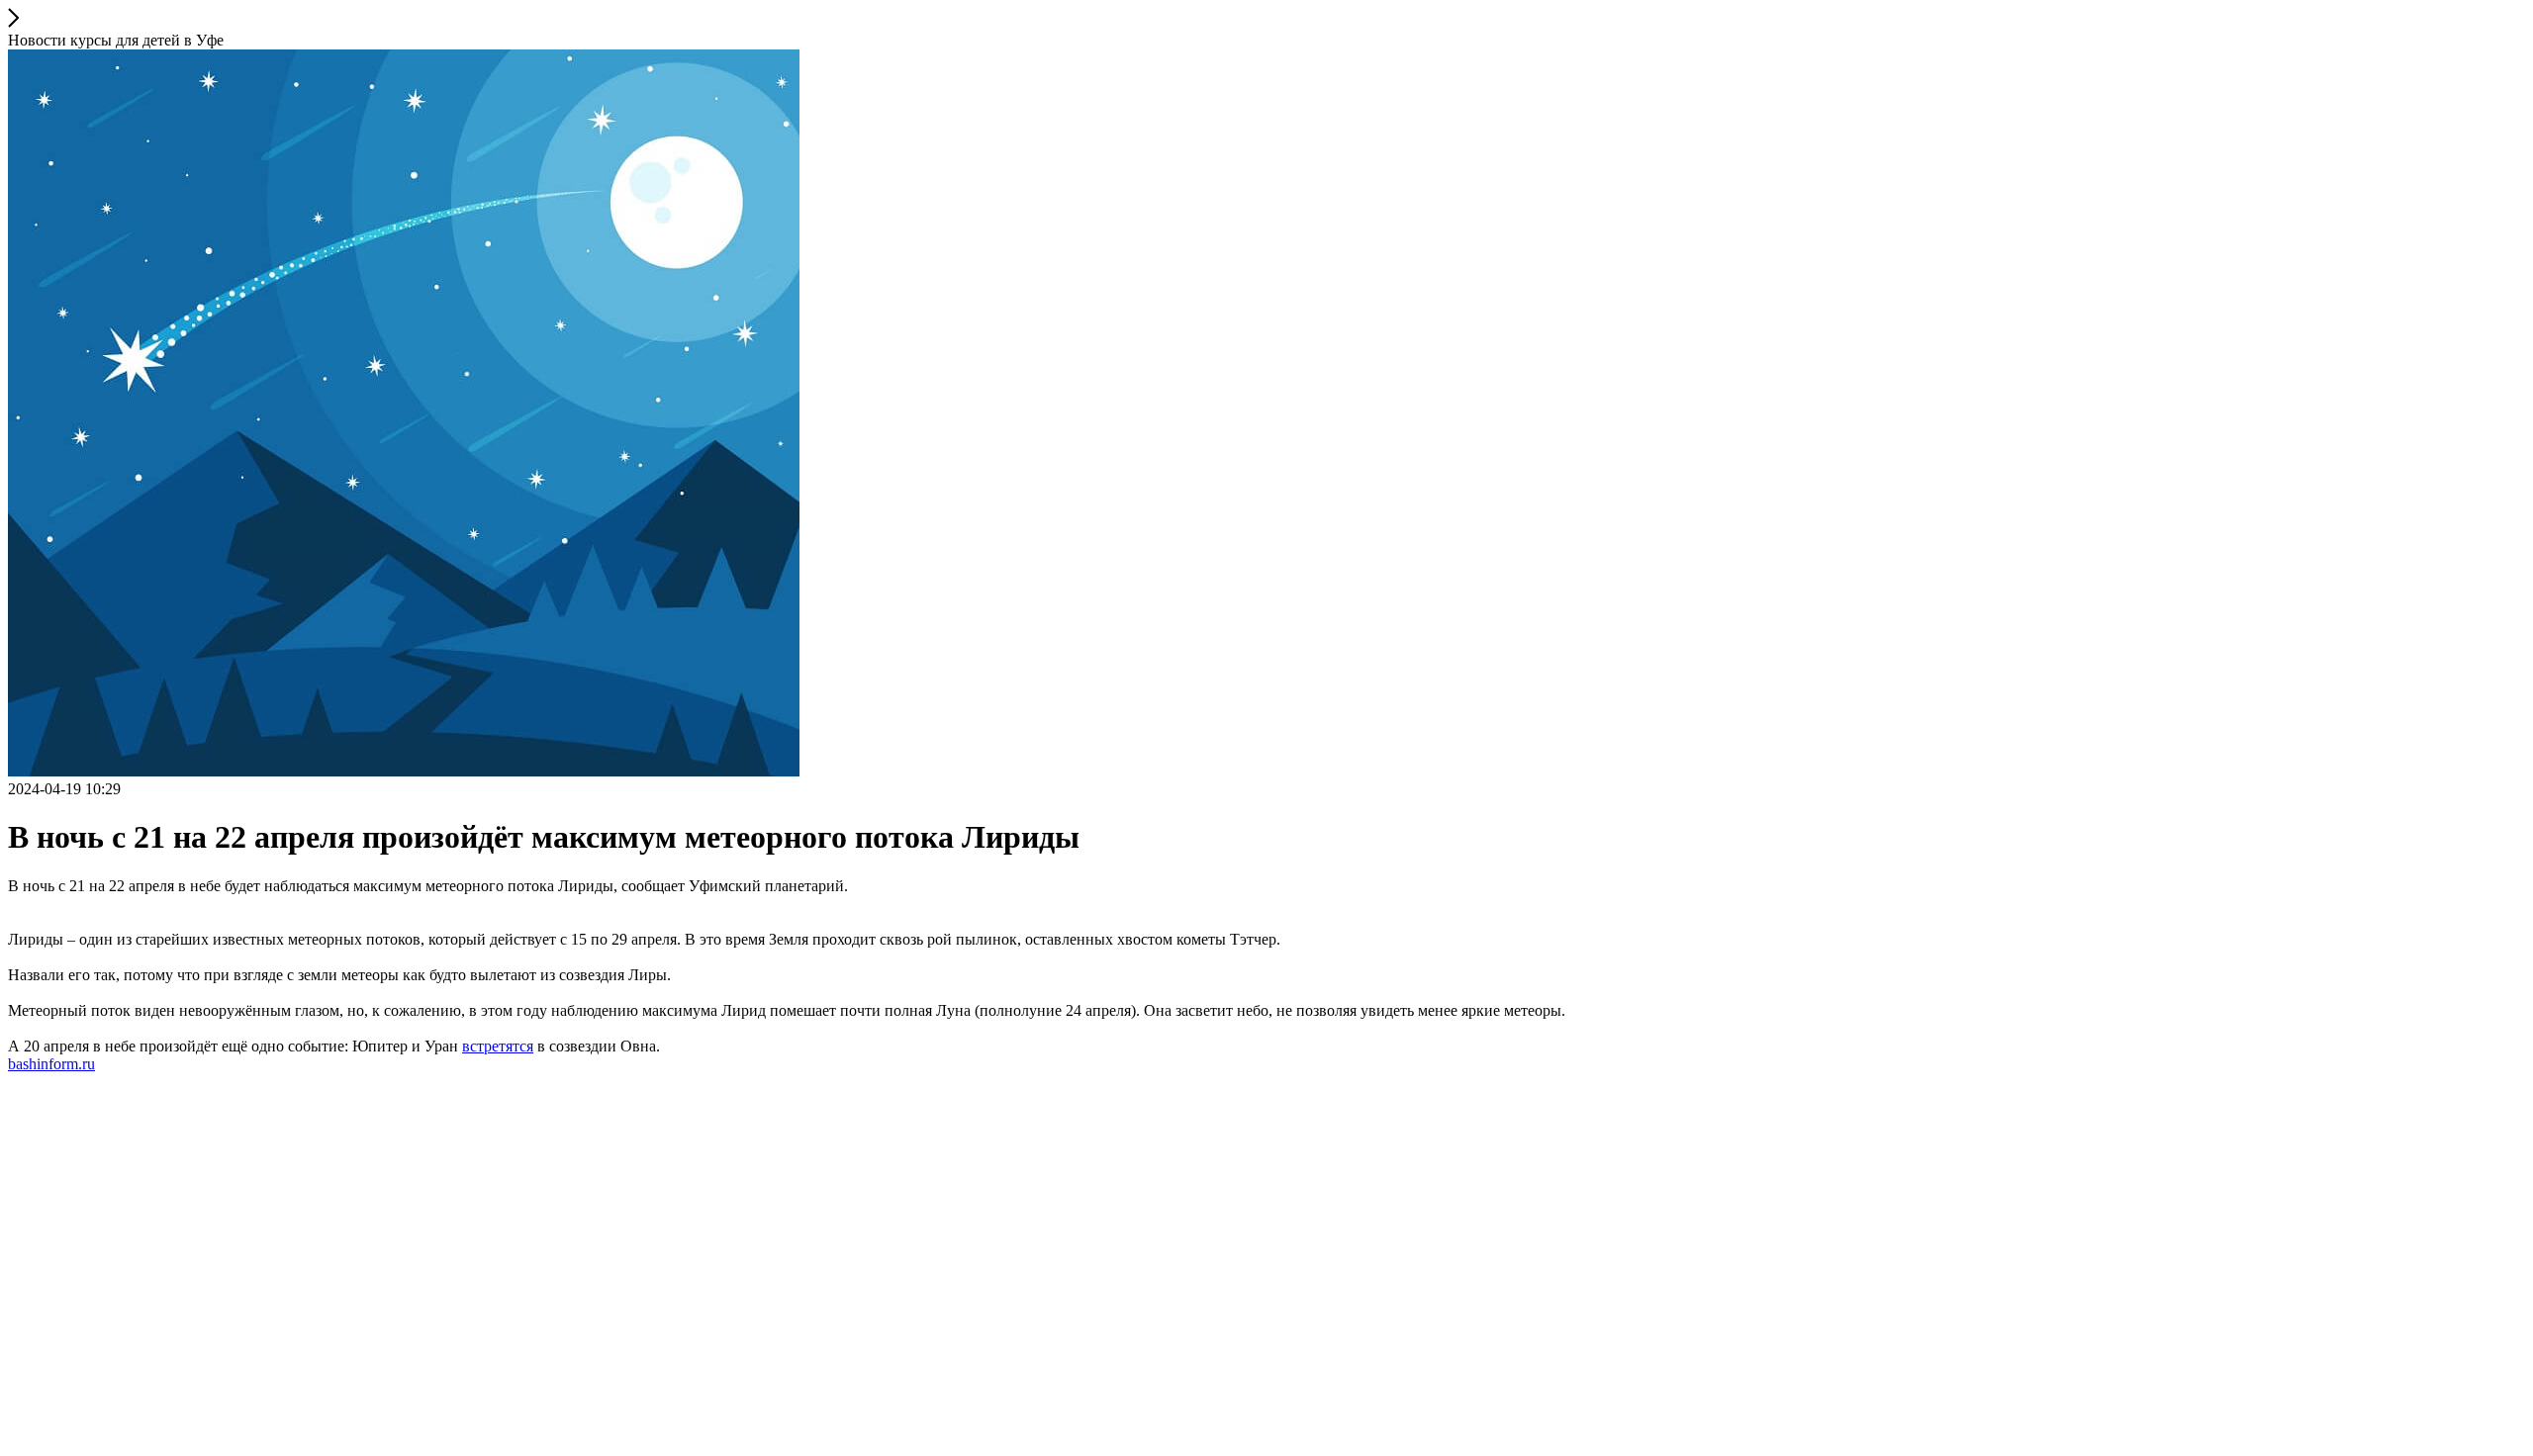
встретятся (498, 1046)
